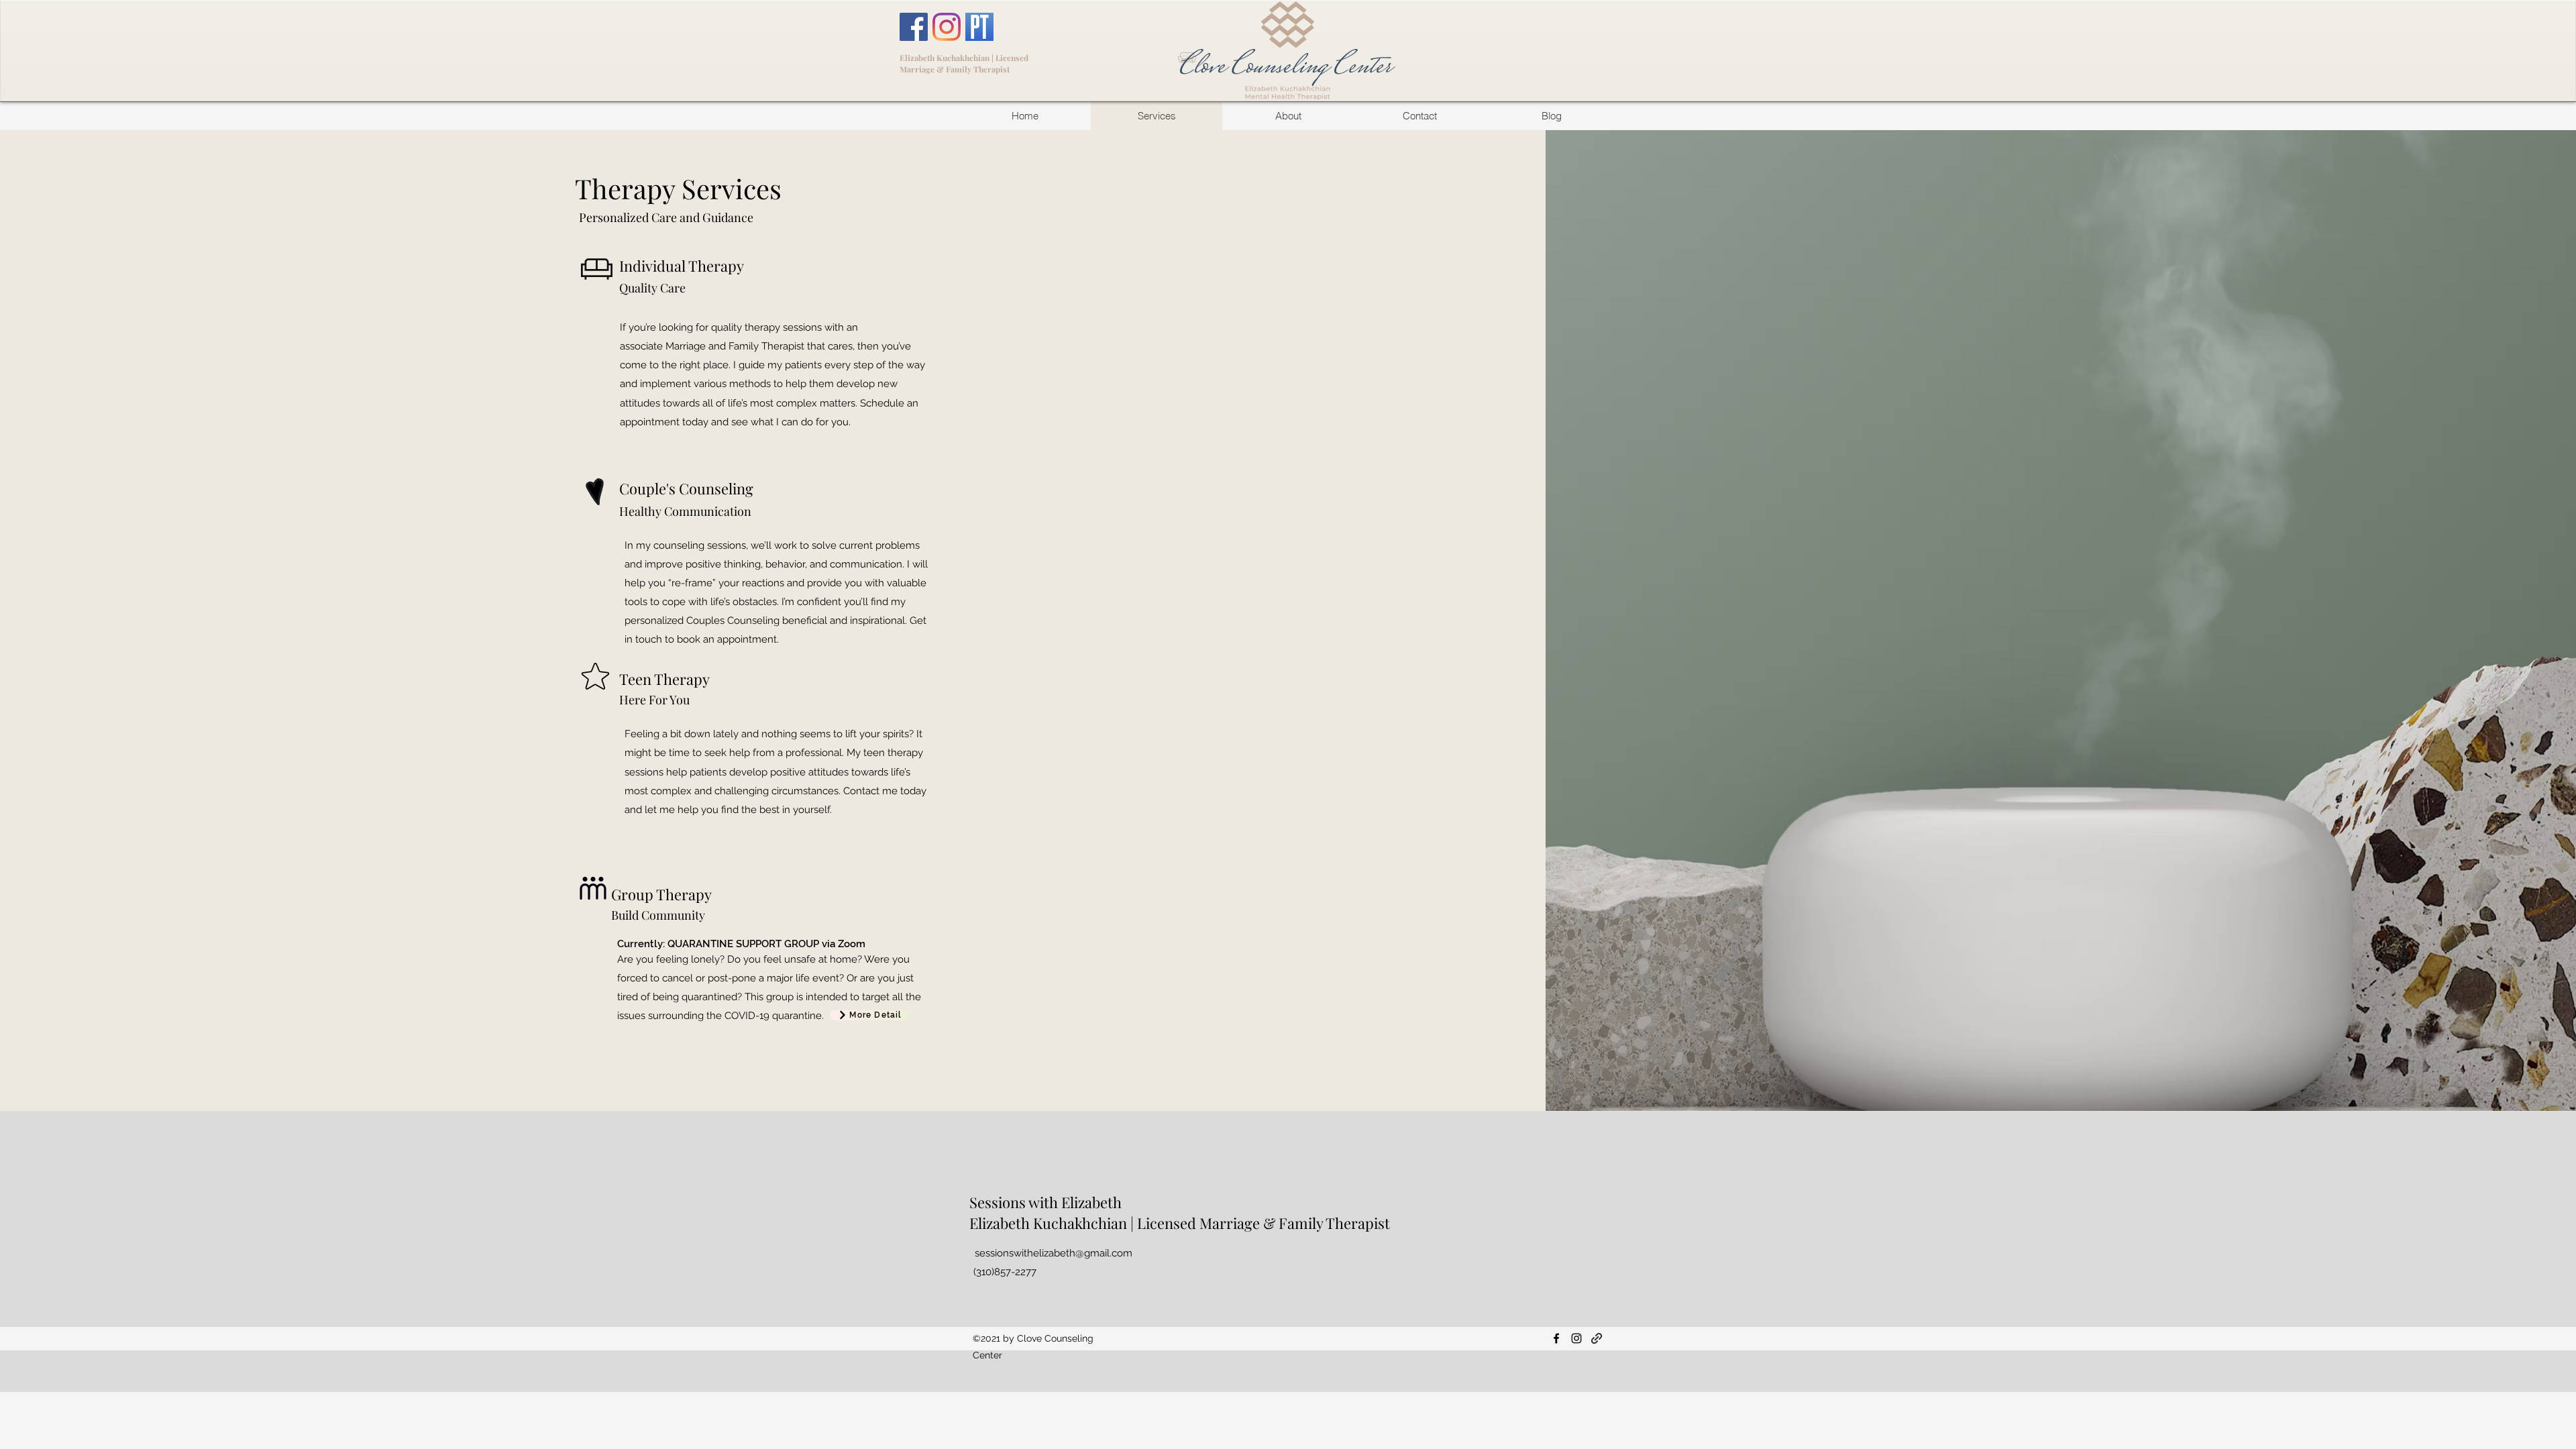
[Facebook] (914, 27)
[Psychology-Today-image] (979, 27)
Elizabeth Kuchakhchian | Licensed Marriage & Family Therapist (964, 63)
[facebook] (1556, 1338)
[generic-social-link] (1597, 1338)
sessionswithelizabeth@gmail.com (1054, 1253)
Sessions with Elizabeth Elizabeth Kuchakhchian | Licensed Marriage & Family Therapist (1180, 1213)
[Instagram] (947, 27)
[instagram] (1576, 1338)
